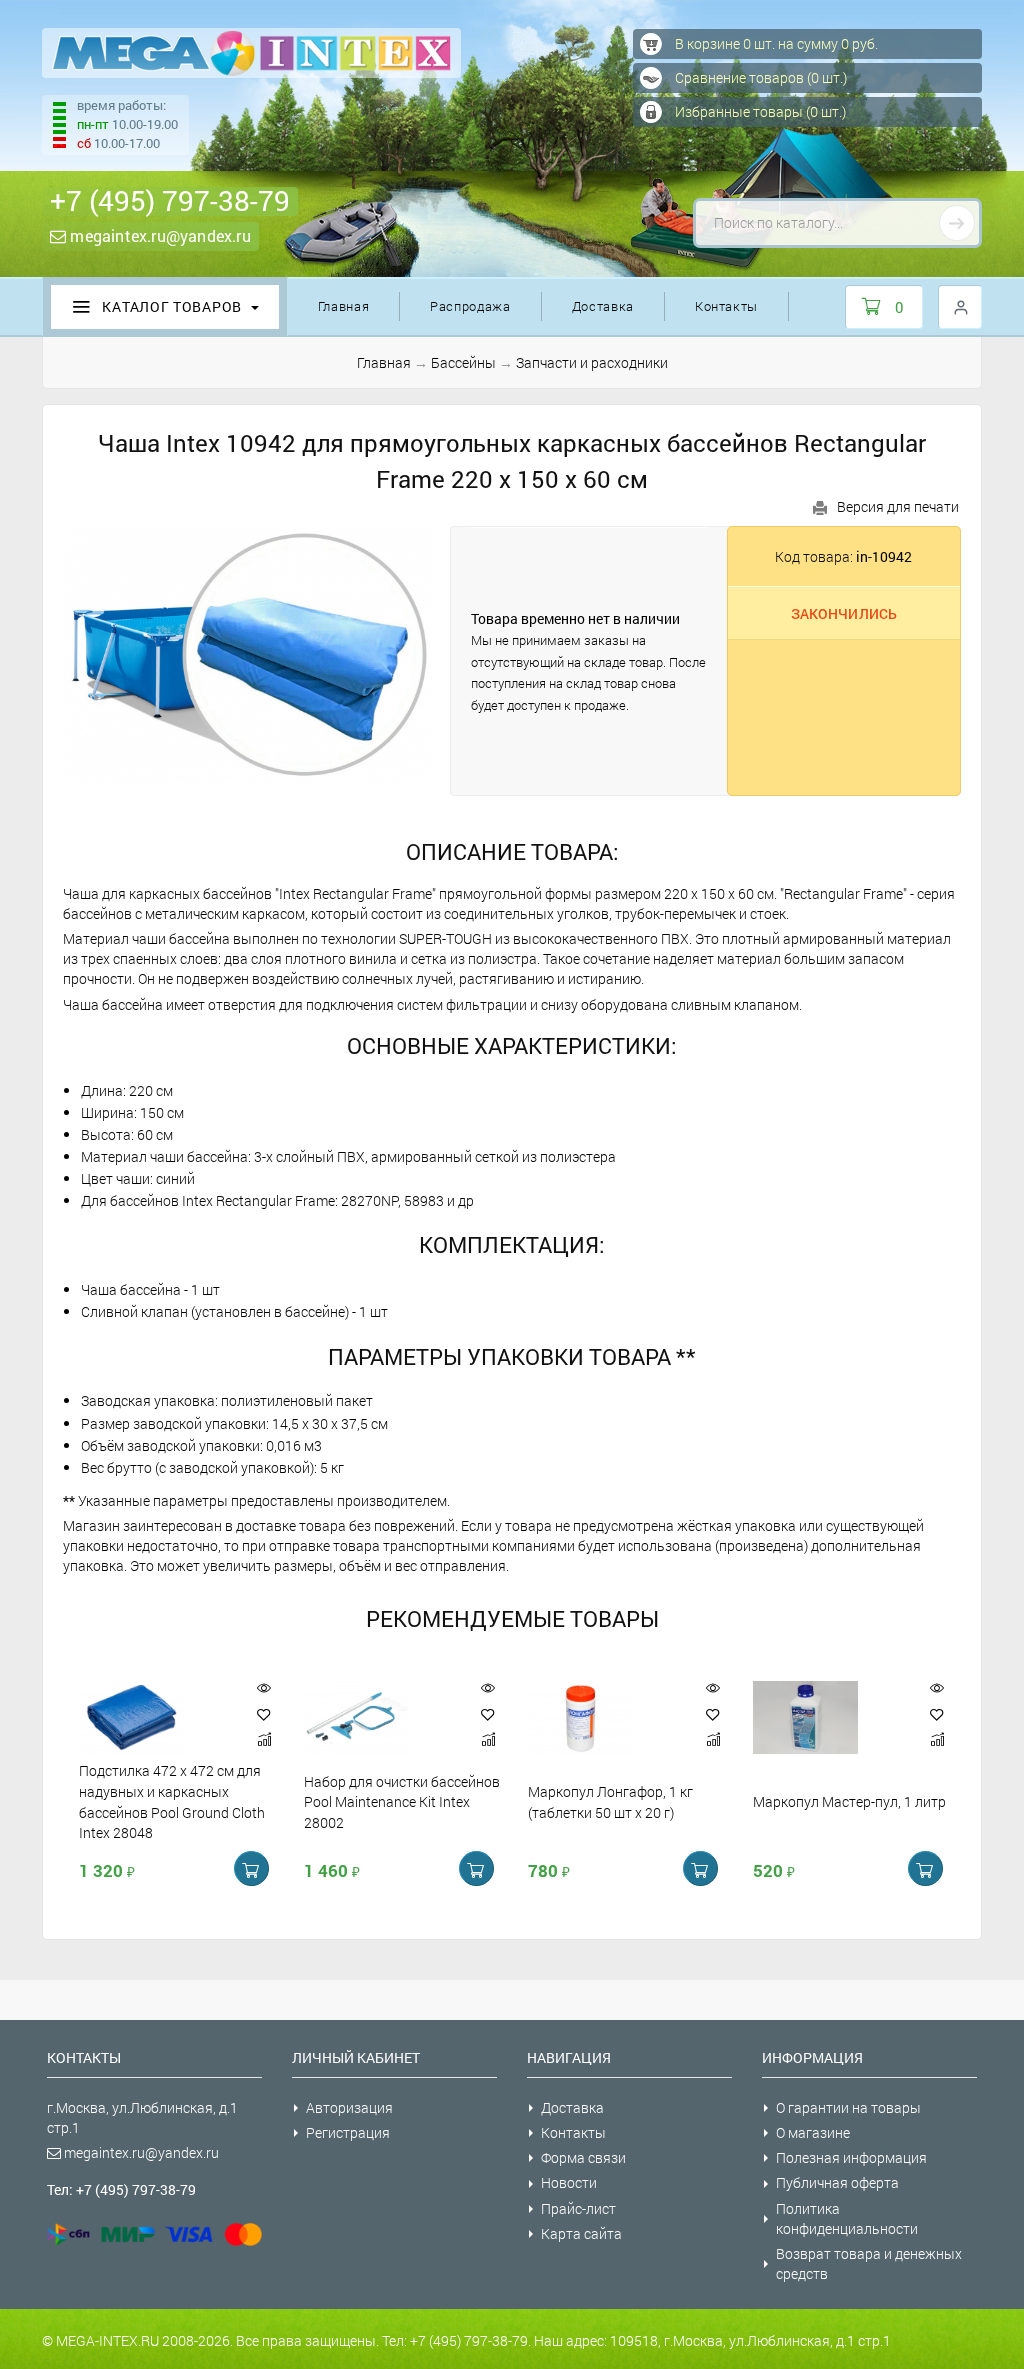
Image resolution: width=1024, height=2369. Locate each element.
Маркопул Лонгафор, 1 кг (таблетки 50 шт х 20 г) (610, 1802)
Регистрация (348, 2132)
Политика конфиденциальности (847, 2218)
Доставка (603, 306)
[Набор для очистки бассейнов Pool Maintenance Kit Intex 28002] (378, 1717)
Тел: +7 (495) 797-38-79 (121, 2189)
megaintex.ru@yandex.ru (158, 235)
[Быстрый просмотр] (264, 1688)
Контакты (726, 306)
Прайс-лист (578, 2208)
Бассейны (463, 362)
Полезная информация (851, 2157)
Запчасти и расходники (592, 362)
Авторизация (349, 2107)
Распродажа (470, 306)
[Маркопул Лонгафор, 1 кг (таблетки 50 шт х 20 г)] (602, 1717)
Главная (344, 306)
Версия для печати (898, 506)
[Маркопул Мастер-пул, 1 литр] (827, 1717)
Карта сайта (581, 2233)
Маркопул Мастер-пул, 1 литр (849, 1801)
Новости (569, 2182)
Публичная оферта (837, 2182)
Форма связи (583, 2157)
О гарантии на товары (848, 2107)
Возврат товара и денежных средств (869, 2263)
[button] (264, 1714)
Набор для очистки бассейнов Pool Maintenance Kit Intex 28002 (402, 1801)
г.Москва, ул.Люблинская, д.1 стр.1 (142, 2117)
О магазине (813, 2132)
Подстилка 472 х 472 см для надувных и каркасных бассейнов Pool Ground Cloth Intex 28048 (172, 1801)
